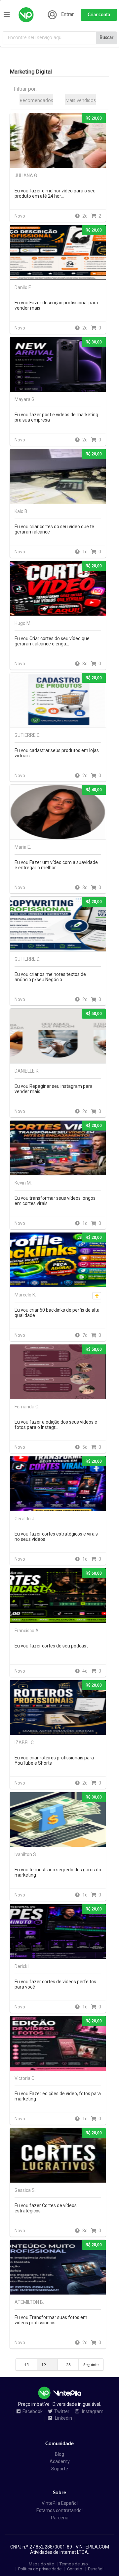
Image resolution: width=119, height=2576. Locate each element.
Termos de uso (74, 2564)
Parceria (60, 2518)
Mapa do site (41, 2564)
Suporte (60, 2469)
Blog (59, 2454)
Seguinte (91, 2365)
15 (26, 2365)
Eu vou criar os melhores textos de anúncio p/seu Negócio (50, 977)
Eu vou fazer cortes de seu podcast (51, 1646)
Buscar (106, 38)
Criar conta (99, 15)
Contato (75, 2569)
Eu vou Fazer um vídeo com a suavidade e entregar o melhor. (56, 865)
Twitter (62, 2412)
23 (68, 2365)
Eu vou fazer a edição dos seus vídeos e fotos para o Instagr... (56, 1425)
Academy (60, 2461)
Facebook (33, 2412)
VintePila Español (60, 2503)
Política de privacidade (40, 2569)
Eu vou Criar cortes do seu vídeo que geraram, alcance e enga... (52, 641)
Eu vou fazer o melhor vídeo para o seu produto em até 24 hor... (55, 193)
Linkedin (63, 2418)
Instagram (92, 2412)
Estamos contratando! (59, 2510)
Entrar (67, 15)
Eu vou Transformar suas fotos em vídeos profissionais (51, 2320)
